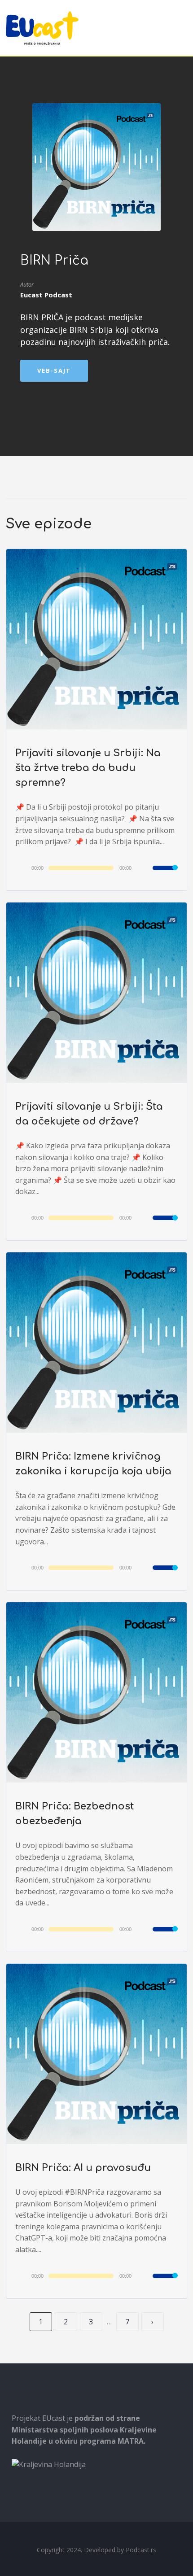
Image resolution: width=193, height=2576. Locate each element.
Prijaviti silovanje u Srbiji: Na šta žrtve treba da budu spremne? (88, 768)
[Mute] (145, 869)
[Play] (25, 867)
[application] (96, 868)
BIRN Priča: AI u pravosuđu (83, 2168)
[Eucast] (42, 28)
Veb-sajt (54, 370)
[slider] (165, 874)
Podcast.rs (141, 2550)
